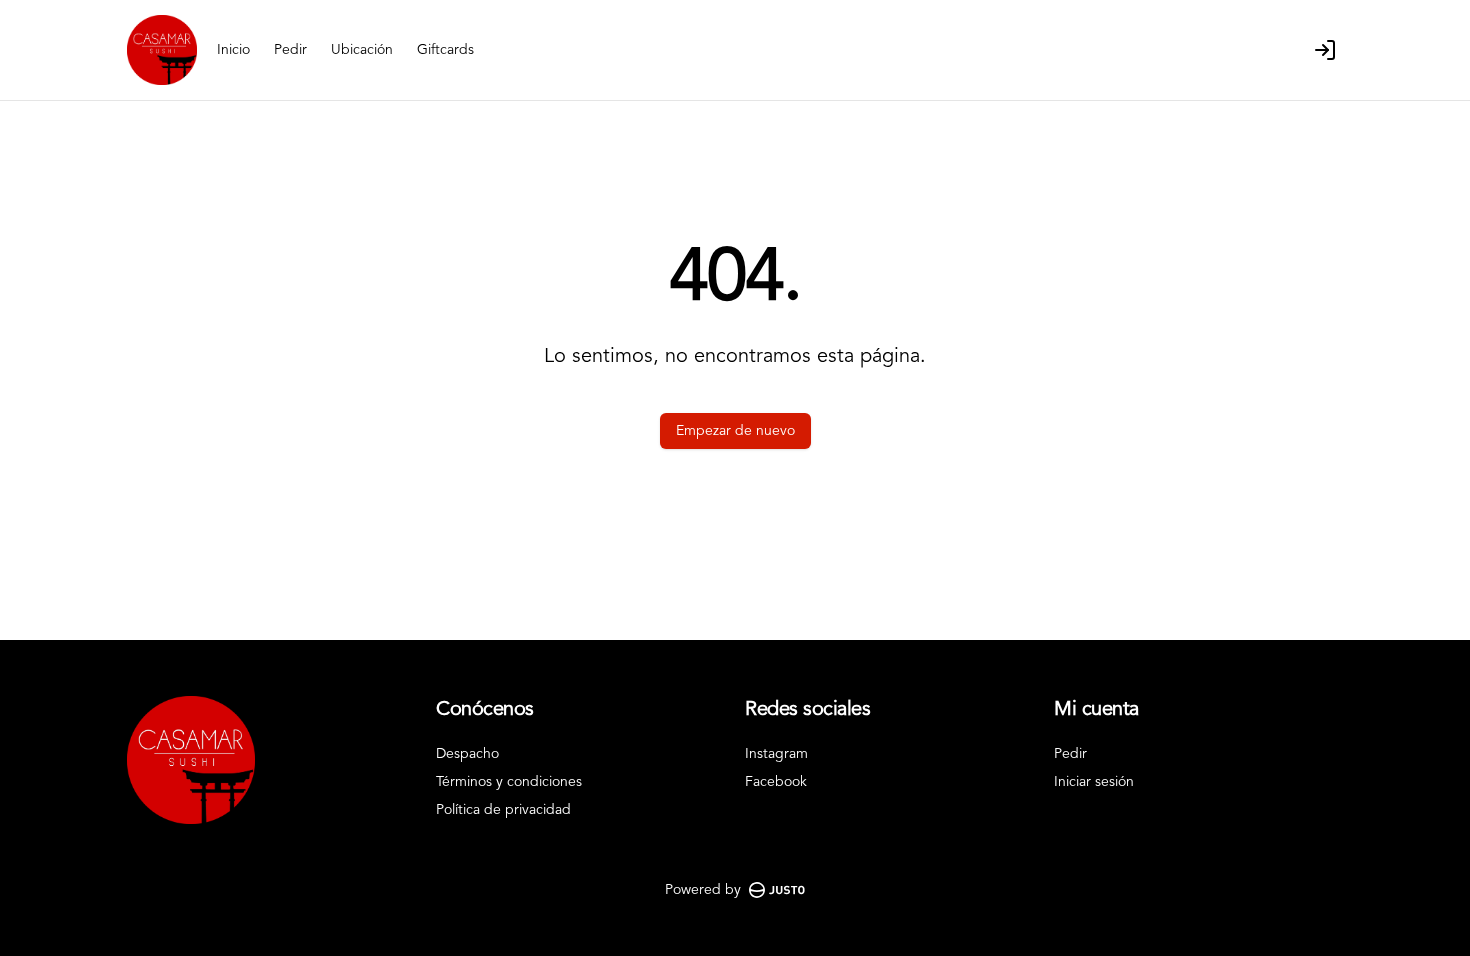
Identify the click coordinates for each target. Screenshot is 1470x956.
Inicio (233, 50)
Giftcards (445, 50)
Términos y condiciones (509, 782)
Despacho (467, 754)
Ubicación (362, 50)
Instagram (776, 754)
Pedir (290, 50)
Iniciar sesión (1094, 782)
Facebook (776, 782)
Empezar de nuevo (735, 431)
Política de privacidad (503, 810)
